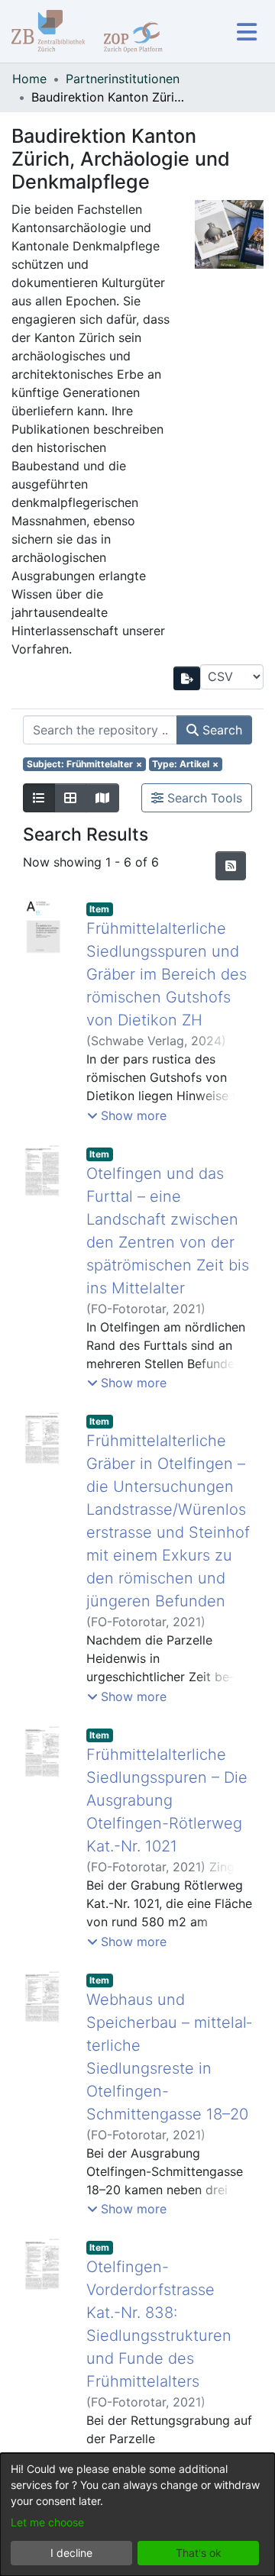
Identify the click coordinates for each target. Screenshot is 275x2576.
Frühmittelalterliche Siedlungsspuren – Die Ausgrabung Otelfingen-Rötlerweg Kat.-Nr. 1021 (167, 1800)
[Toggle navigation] (246, 32)
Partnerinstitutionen (123, 79)
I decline (71, 2553)
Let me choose (47, 2522)
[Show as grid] (70, 798)
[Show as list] (39, 798)
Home (29, 79)
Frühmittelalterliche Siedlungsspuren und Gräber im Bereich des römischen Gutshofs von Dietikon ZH (167, 974)
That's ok (199, 2553)
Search (220, 730)
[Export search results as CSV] (187, 678)
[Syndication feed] (231, 866)
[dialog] (137, 2515)
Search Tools (203, 798)
